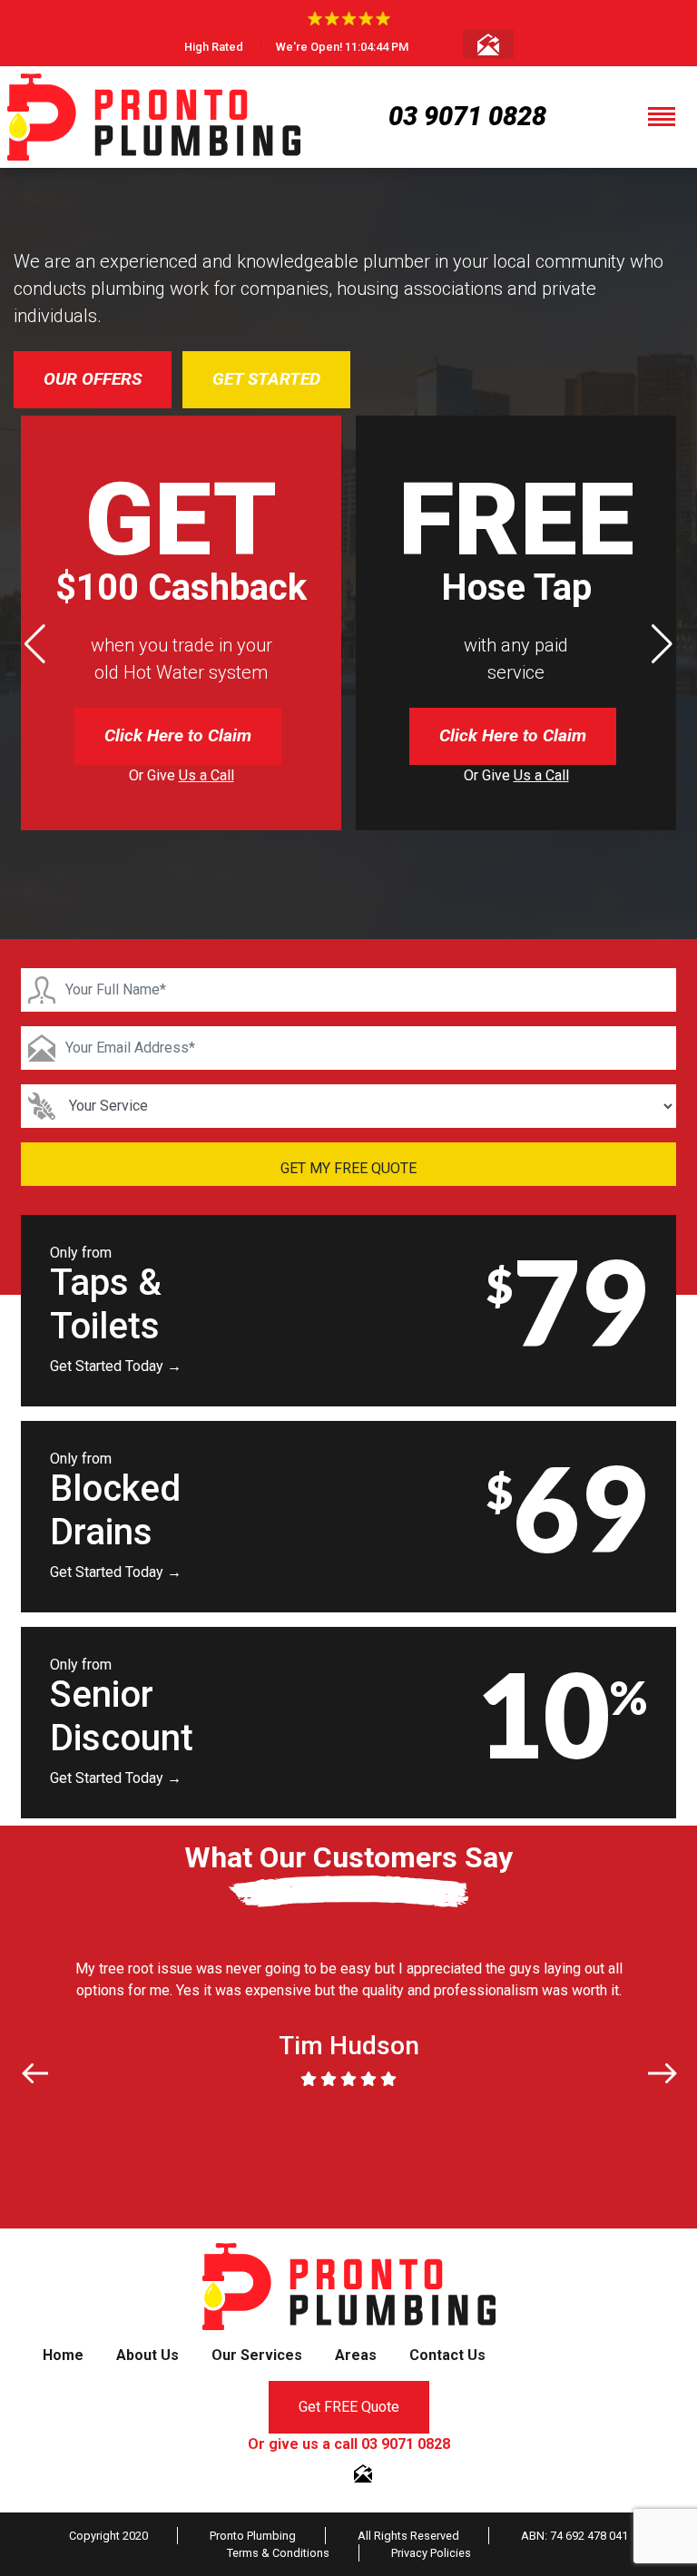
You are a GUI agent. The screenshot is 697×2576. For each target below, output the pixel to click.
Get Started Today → (116, 1366)
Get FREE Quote (349, 2407)
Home (63, 2355)
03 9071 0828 (467, 116)
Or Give (182, 775)
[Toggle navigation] (662, 117)
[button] (662, 644)
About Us (147, 2355)
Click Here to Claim (178, 735)
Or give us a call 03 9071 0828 (349, 2444)
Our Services (257, 2355)
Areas (356, 2355)
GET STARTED (266, 379)
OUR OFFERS (93, 379)
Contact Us (447, 2355)
